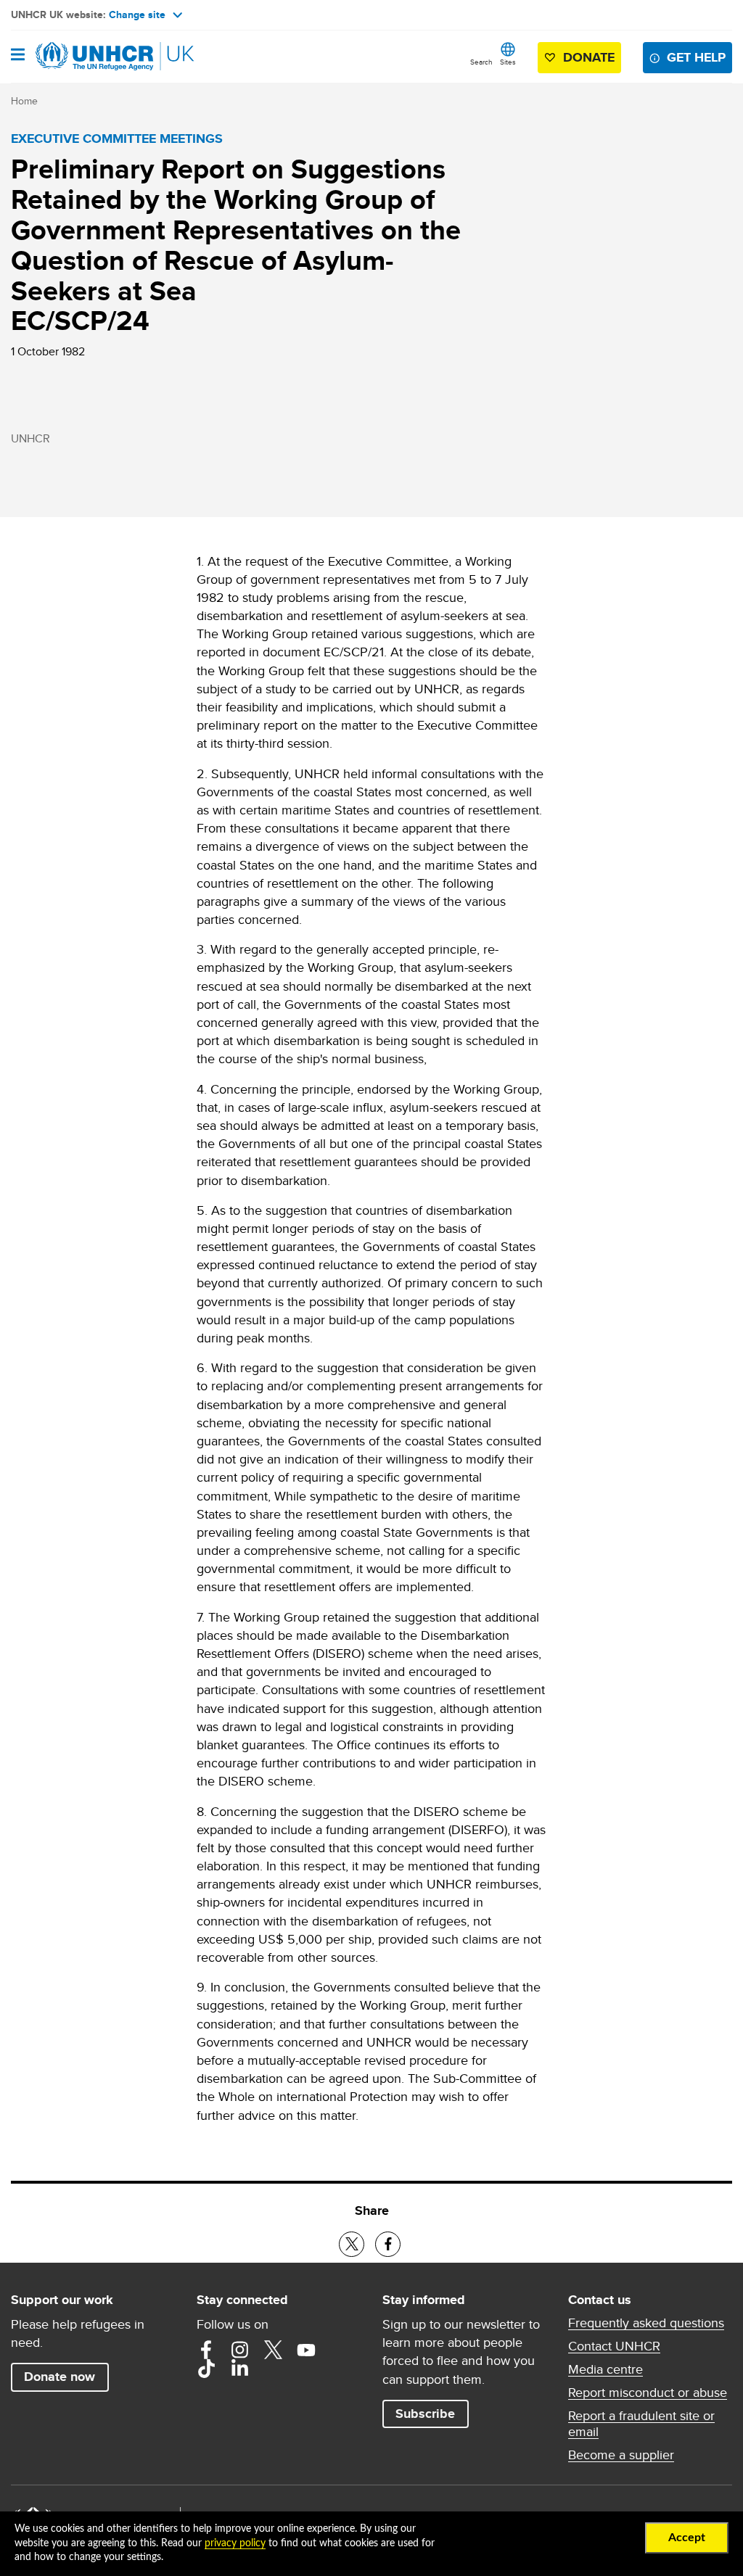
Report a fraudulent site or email (641, 2424)
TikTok (206, 2369)
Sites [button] (508, 62)
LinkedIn (239, 2369)
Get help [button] (696, 57)
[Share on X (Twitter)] (352, 2244)
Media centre (606, 2369)
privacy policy (235, 2543)
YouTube (306, 2350)
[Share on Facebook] (388, 2244)
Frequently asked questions (646, 2323)
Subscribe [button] (425, 2414)
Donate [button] (589, 57)
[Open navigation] (18, 56)
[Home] (85, 57)
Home (24, 101)
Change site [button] (137, 15)
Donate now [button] (59, 2377)
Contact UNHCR (614, 2346)
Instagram (239, 2350)
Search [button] (481, 62)
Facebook (206, 2350)
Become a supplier (621, 2455)
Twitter (273, 2350)
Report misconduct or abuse (648, 2393)
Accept (687, 2538)
